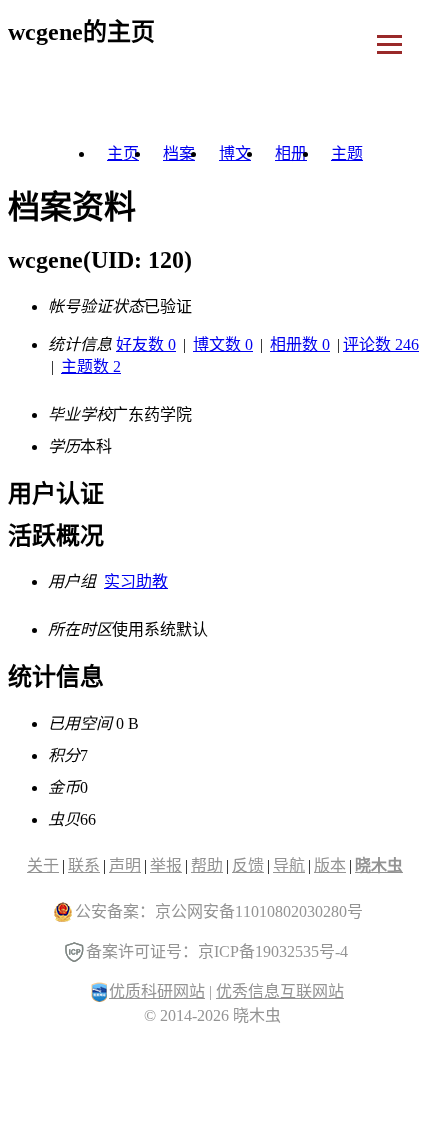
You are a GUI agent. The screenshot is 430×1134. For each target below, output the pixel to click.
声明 (125, 865)
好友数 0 (146, 344)
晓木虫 (379, 865)
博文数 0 (223, 344)
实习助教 (136, 581)
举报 (166, 865)
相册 (291, 153)
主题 (347, 153)
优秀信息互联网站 (280, 991)
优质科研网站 (157, 991)
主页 (123, 153)
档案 (179, 153)
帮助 (207, 865)
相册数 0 (300, 344)
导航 (289, 865)
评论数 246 (381, 344)
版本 (330, 865)
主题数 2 (91, 366)
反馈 (248, 865)
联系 (84, 865)
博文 (235, 153)
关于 (43, 865)
